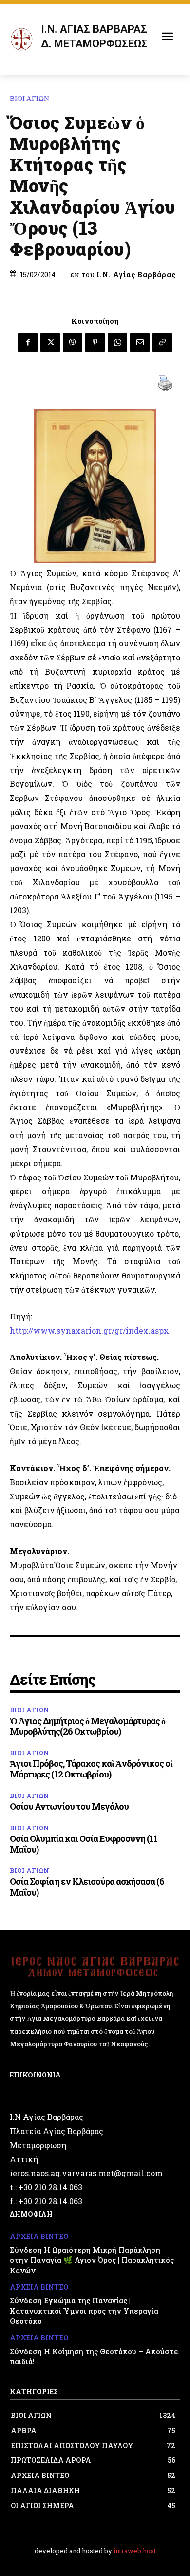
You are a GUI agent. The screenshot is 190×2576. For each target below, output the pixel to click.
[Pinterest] (95, 342)
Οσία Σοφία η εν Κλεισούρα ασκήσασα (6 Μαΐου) (87, 1887)
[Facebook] (28, 342)
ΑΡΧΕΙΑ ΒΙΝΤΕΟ (39, 2237)
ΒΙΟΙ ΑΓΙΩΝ (29, 99)
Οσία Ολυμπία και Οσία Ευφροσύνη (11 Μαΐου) (84, 1844)
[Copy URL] (162, 342)
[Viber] (73, 342)
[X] (50, 342)
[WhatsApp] (117, 342)
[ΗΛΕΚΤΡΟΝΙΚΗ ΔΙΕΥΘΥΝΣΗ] (140, 342)
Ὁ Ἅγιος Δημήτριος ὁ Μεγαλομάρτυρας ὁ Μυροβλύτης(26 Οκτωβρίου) (87, 1726)
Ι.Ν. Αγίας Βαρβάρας (136, 275)
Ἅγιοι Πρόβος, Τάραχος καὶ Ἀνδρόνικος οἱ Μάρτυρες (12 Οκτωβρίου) (91, 1769)
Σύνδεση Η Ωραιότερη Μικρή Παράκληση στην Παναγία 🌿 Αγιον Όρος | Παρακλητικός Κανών (92, 2260)
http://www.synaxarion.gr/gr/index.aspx (89, 1330)
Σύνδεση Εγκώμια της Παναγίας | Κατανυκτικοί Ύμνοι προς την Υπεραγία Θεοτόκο (84, 2311)
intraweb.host (135, 2551)
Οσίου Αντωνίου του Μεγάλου (69, 1806)
